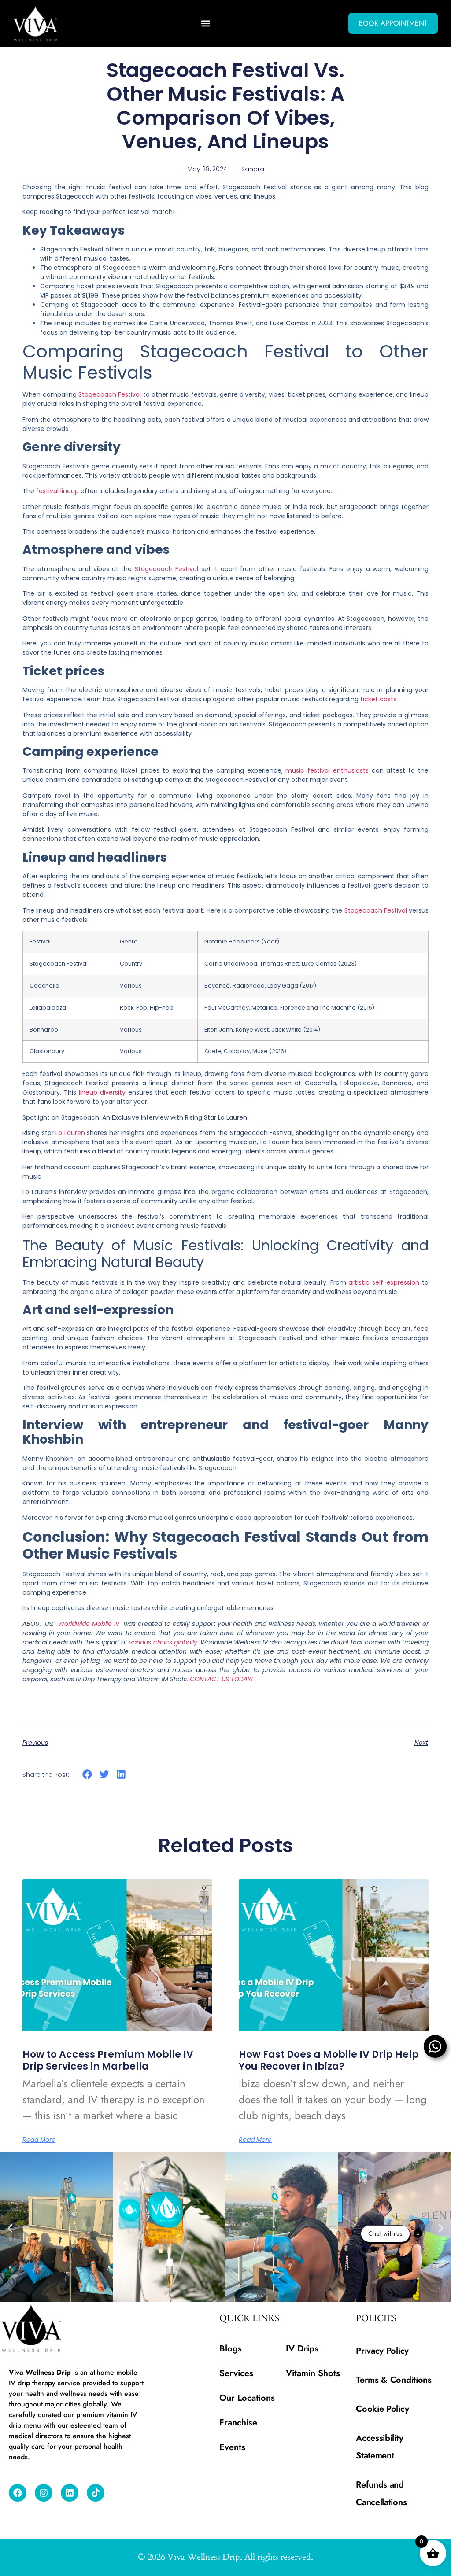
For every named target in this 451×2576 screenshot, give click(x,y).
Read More (39, 2140)
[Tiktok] (96, 2493)
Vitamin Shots (313, 2373)
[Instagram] (44, 2493)
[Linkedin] (70, 2493)
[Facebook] (18, 2493)
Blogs (231, 2349)
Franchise (238, 2423)
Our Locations (247, 2398)
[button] (205, 24)
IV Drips (302, 2349)
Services (236, 2373)
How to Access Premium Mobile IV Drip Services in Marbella (108, 2060)
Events (232, 2447)
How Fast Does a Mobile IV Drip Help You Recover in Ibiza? (329, 2060)
